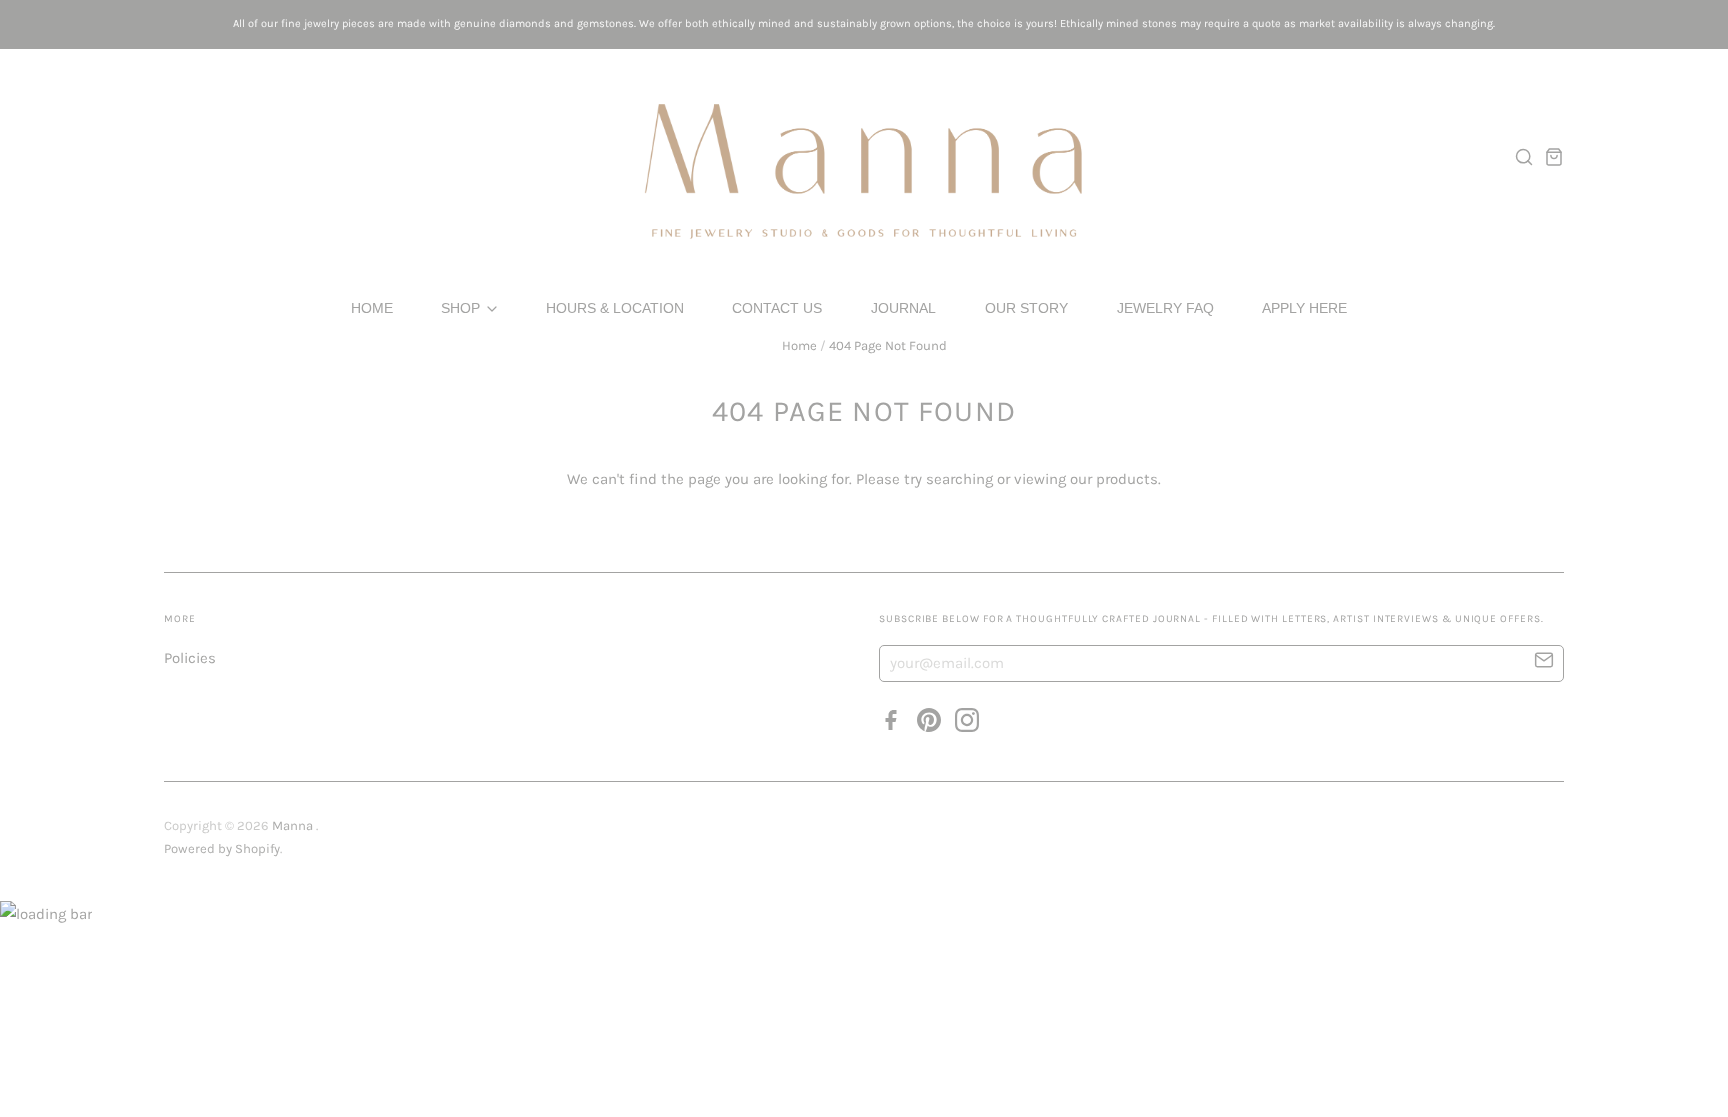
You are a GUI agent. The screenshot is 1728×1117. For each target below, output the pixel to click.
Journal (903, 308)
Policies (190, 658)
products (1127, 479)
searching (959, 479)
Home (372, 308)
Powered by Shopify (222, 848)
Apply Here (1304, 308)
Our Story (1026, 308)
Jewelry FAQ (1165, 308)
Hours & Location (615, 308)
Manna (294, 825)
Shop (462, 308)
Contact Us (777, 308)
